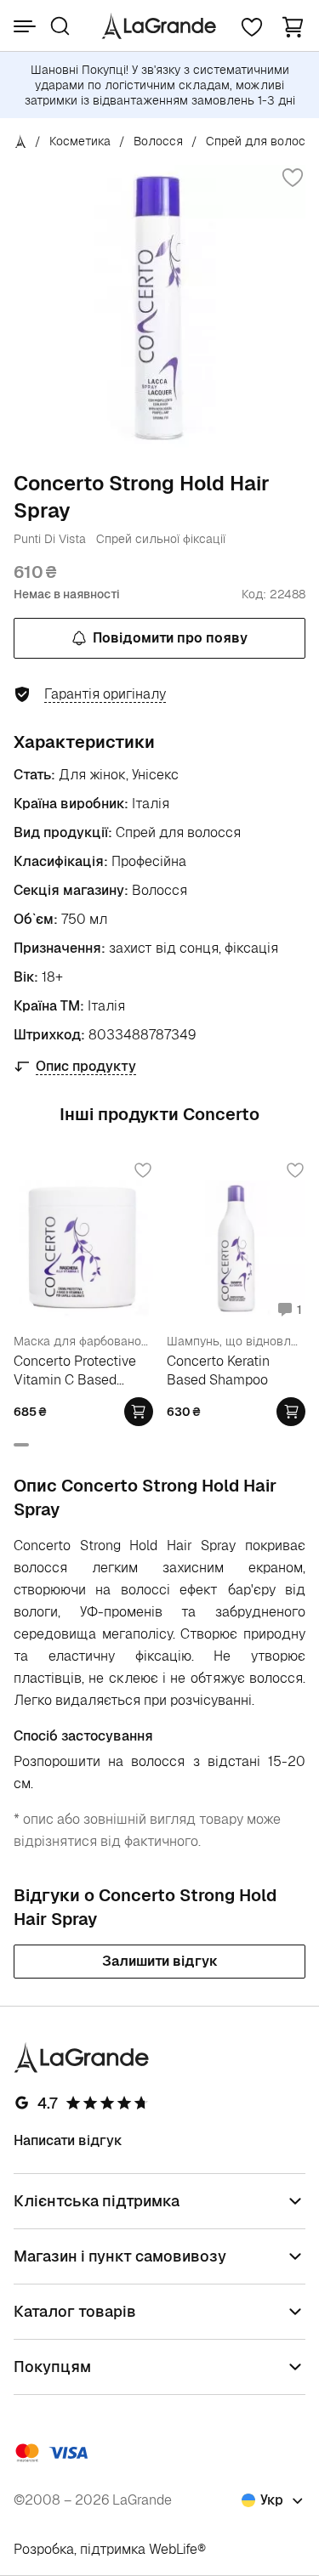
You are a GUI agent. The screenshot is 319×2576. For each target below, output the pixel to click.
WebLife (173, 2549)
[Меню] (25, 26)
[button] (293, 26)
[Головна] (21, 141)
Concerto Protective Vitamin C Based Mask (75, 1370)
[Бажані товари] (252, 26)
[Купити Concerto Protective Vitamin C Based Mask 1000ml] (139, 1412)
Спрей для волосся (262, 141)
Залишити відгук (160, 1961)
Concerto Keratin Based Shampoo (218, 1370)
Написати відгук (68, 2140)
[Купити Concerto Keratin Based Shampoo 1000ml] (291, 1412)
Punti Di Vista (50, 539)
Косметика (80, 141)
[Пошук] (60, 26)
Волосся (158, 141)
